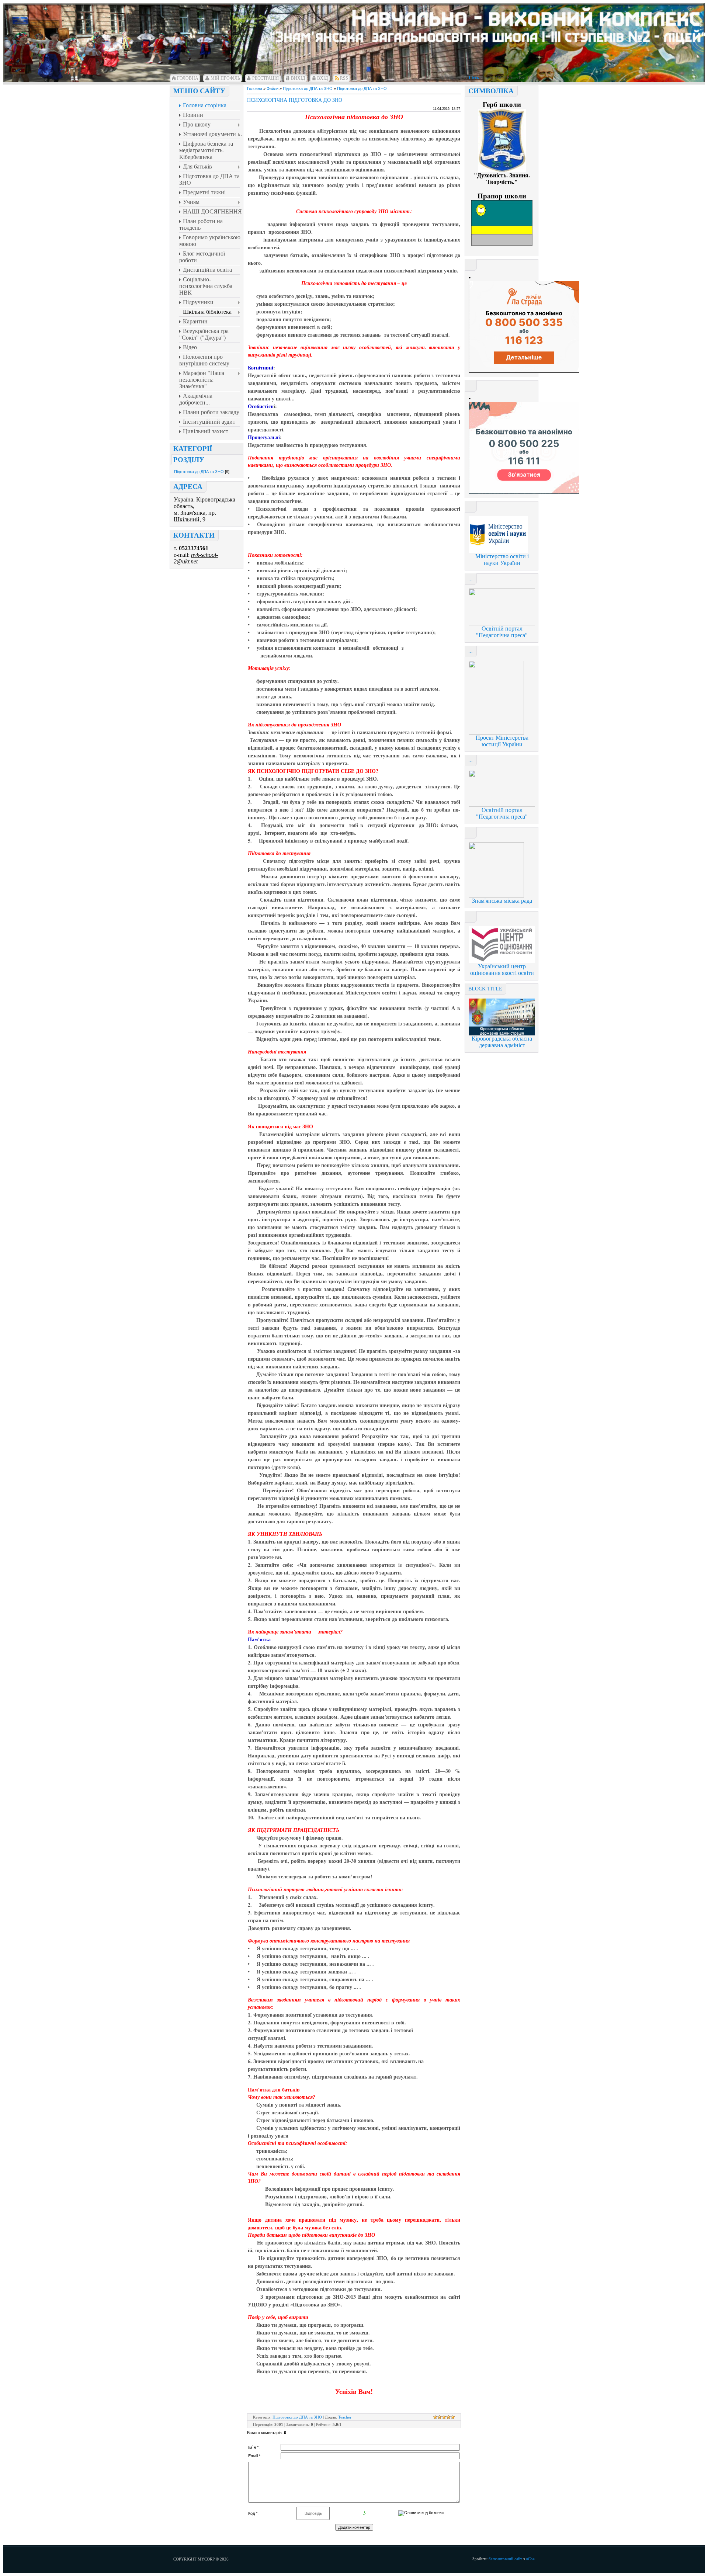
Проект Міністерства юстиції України (502, 741)
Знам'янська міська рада (502, 901)
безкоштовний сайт (505, 2559)
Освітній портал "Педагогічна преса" (502, 632)
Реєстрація (265, 78)
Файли (273, 88)
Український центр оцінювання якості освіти (502, 970)
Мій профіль (225, 78)
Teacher (345, 2417)
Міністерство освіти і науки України (502, 560)
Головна (188, 78)
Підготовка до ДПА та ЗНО (199, 472)
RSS (344, 78)
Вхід (322, 78)
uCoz (530, 2559)
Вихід (298, 78)
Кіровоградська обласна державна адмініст (502, 1042)
